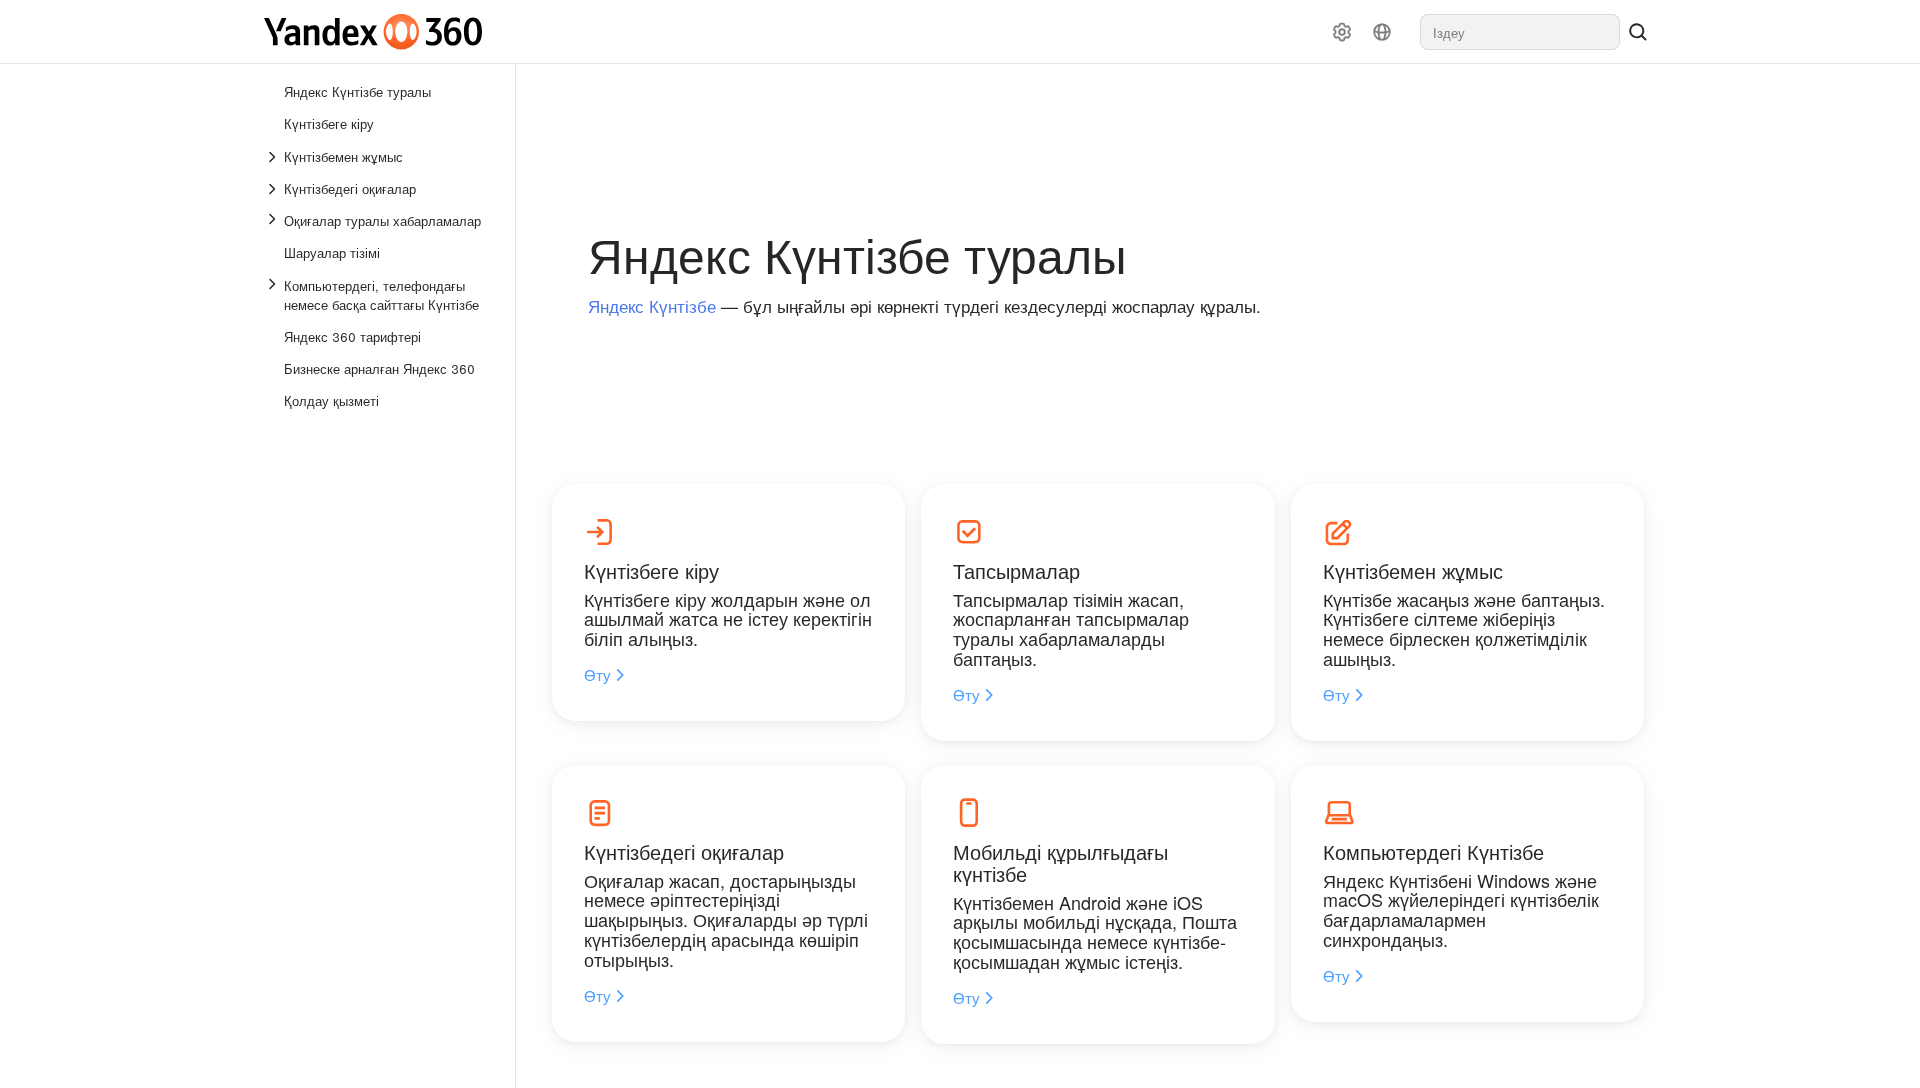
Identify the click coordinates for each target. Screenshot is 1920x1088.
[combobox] (1520, 32)
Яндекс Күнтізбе (652, 305)
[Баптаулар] (1342, 32)
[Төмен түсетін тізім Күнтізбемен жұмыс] (274, 157)
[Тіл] (1382, 32)
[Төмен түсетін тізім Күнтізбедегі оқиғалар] (274, 189)
